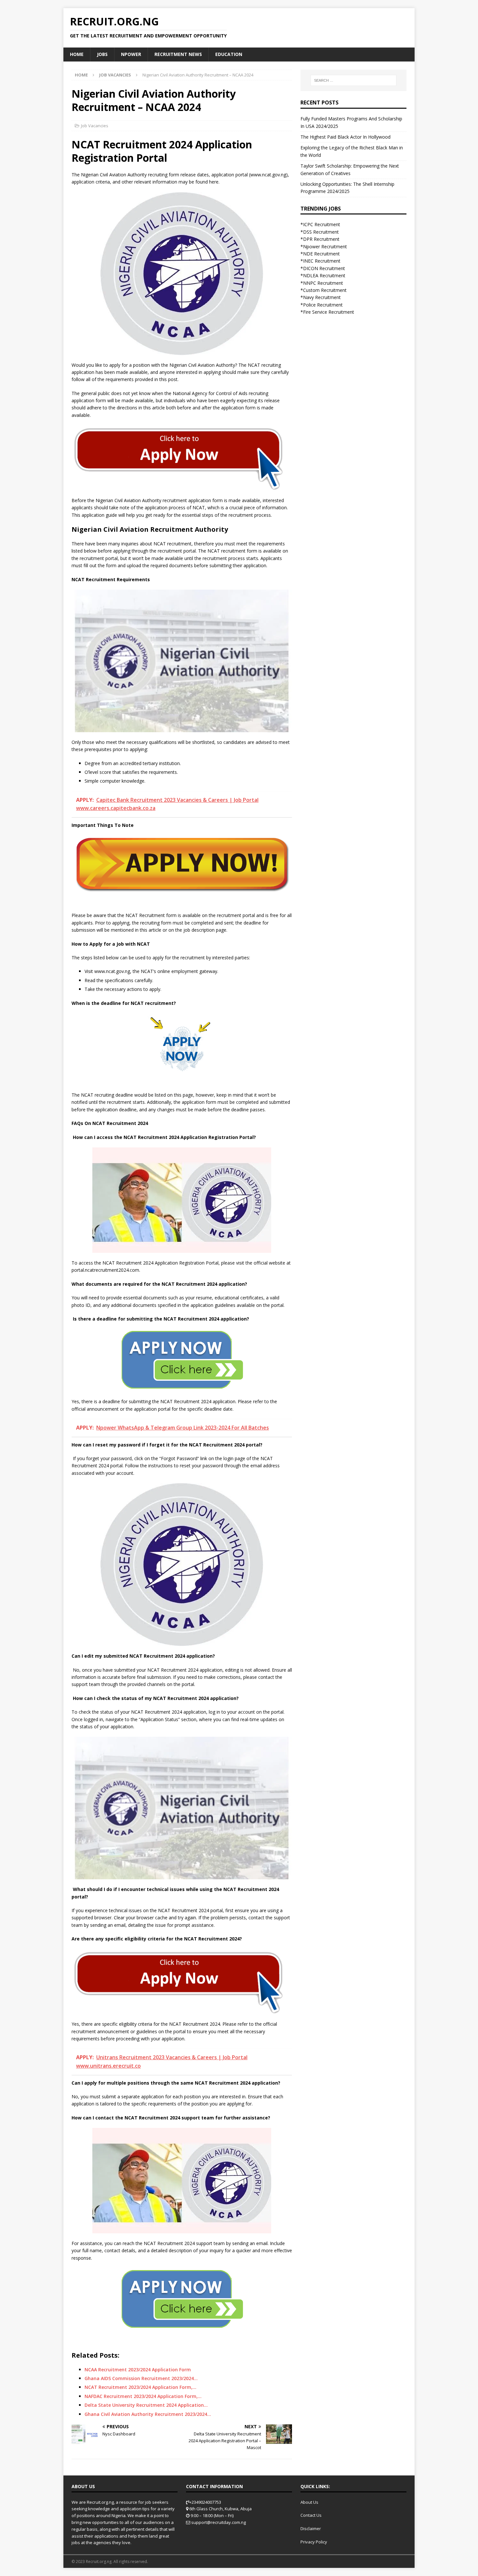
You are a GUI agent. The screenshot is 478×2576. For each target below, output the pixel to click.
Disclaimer (311, 2528)
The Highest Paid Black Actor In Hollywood (345, 137)
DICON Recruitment (324, 268)
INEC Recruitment (322, 261)
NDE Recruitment (321, 254)
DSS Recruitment (321, 232)
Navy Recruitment (322, 297)
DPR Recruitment (321, 239)
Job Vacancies (95, 126)
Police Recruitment (323, 305)
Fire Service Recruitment (329, 312)
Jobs (102, 54)
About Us (309, 2502)
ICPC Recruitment (322, 224)
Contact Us (311, 2515)
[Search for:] (353, 80)
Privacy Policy (314, 2542)
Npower (131, 54)
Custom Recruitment (325, 290)
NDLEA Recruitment (324, 275)
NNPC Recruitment (323, 283)
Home (77, 54)
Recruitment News (178, 54)
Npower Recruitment (325, 247)
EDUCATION (229, 54)
